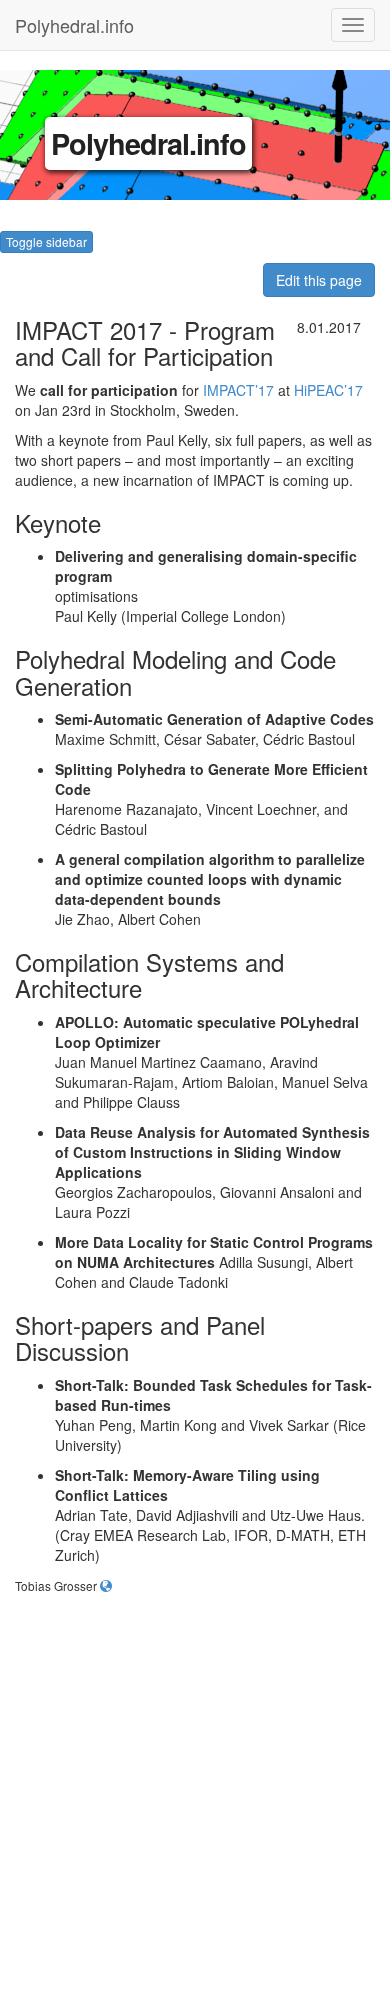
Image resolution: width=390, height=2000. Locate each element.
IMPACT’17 (238, 390)
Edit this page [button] (319, 280)
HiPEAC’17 (328, 390)
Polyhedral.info (74, 21)
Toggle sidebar (46, 241)
